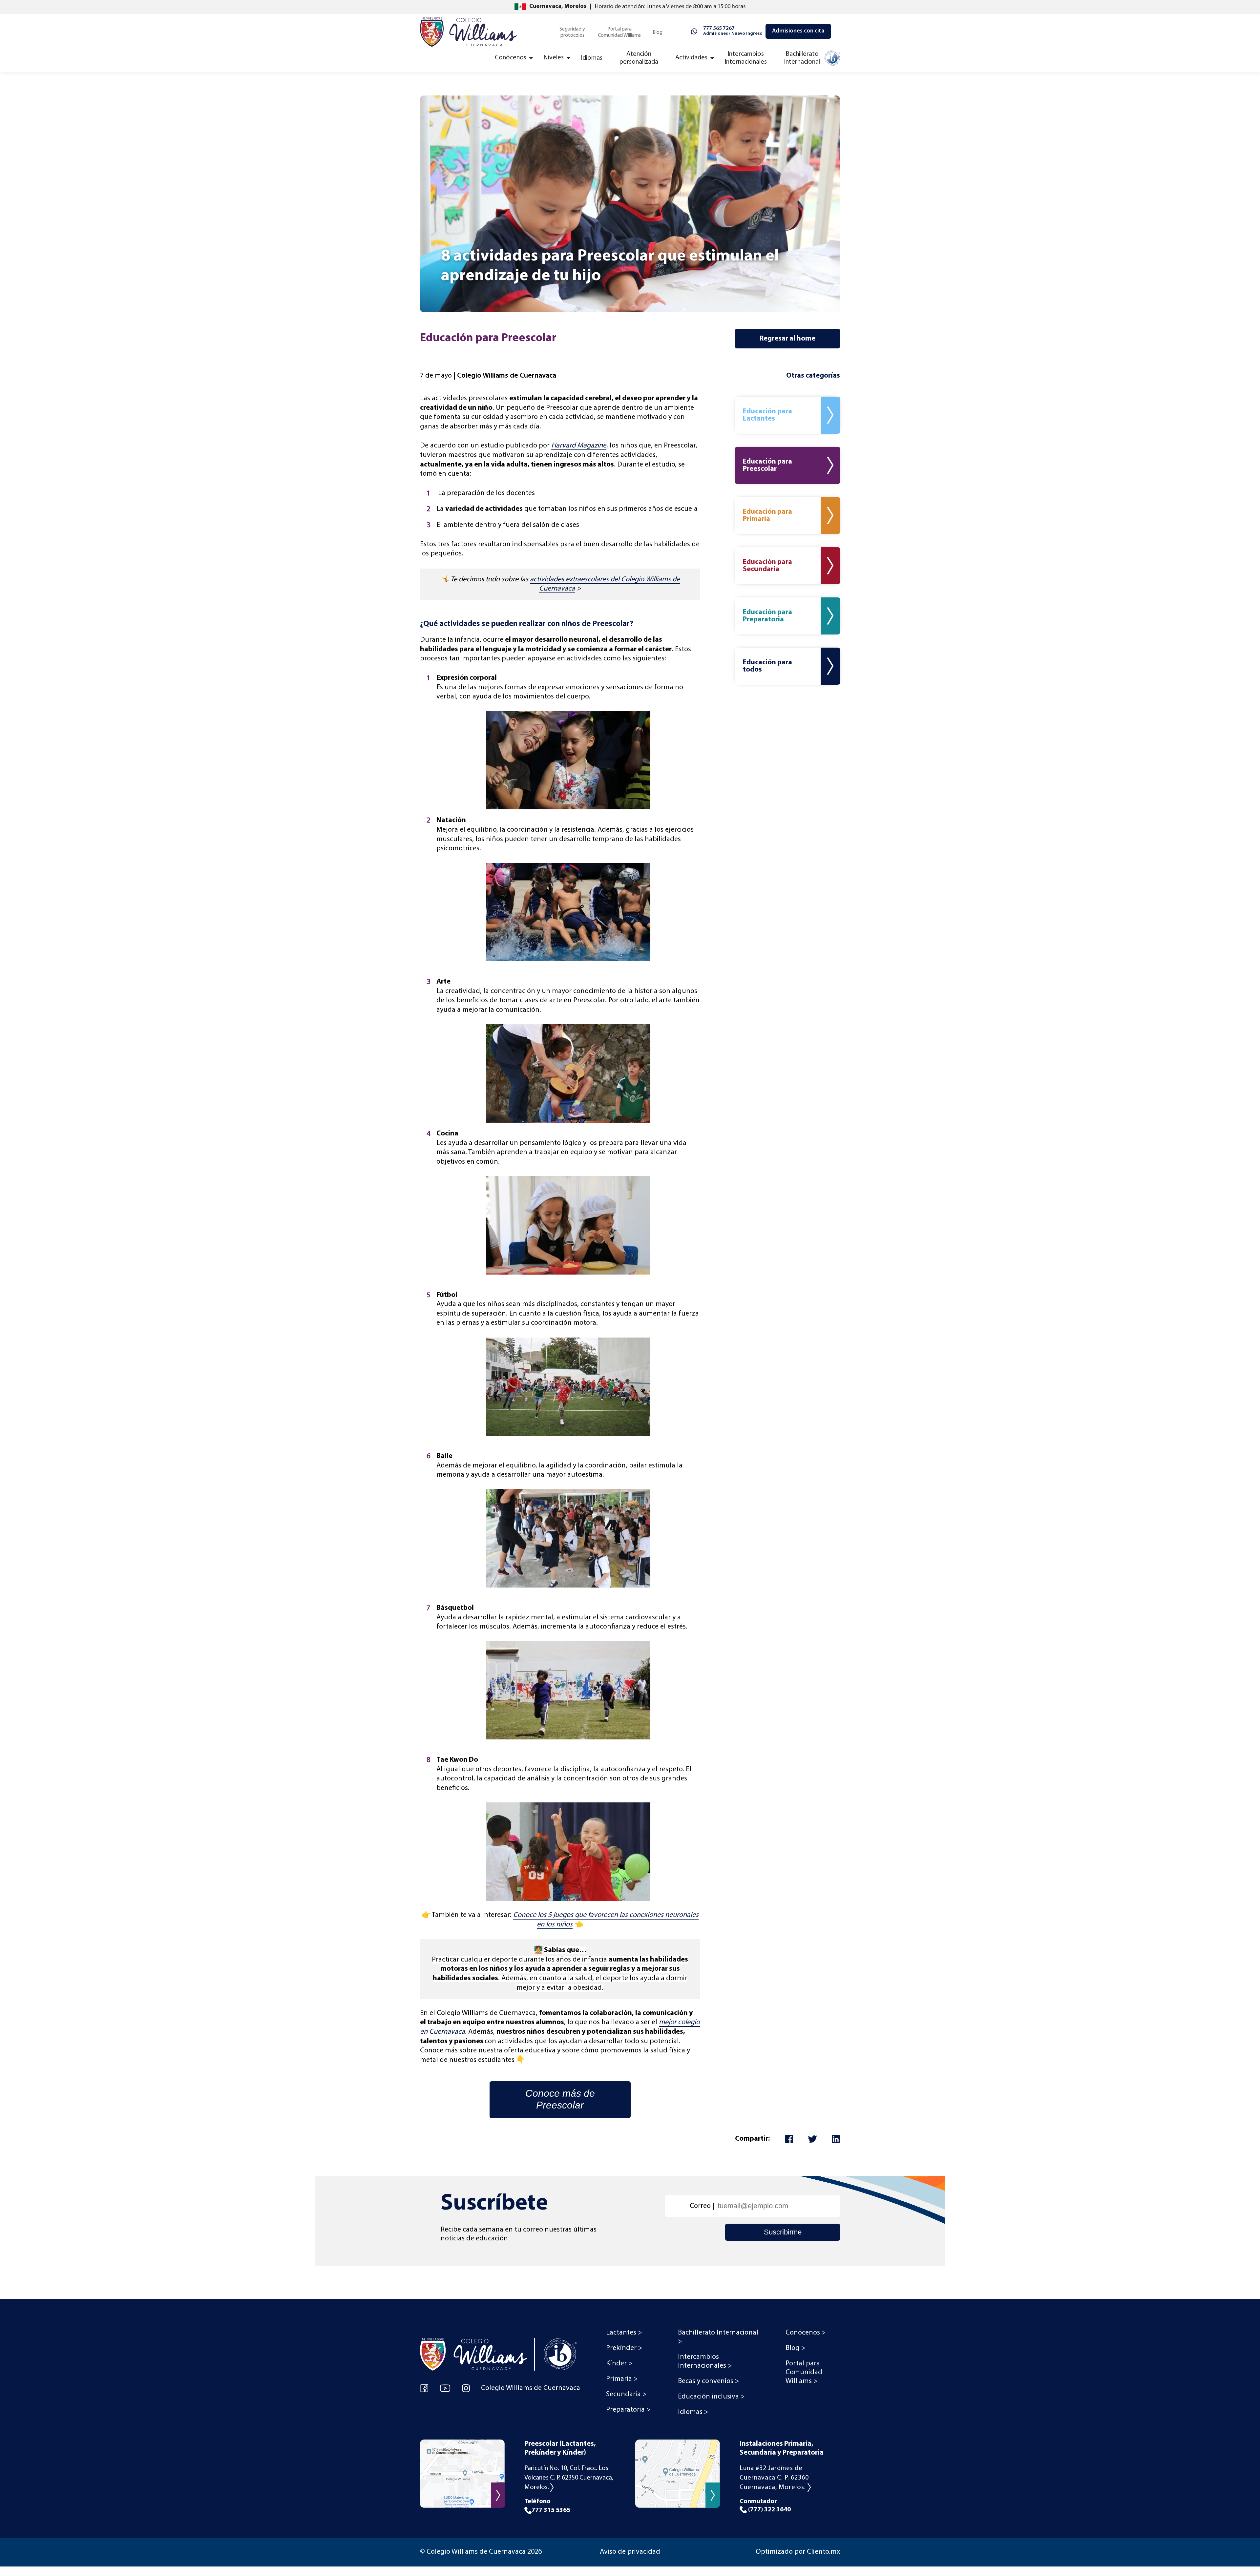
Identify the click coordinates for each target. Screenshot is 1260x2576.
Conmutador (765, 2506)
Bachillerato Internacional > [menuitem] (718, 2337)
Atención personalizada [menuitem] (639, 58)
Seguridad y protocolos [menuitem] (572, 32)
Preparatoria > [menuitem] (628, 2410)
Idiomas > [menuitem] (693, 2412)
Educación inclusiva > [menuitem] (711, 2397)
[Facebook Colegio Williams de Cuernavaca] (424, 2388)
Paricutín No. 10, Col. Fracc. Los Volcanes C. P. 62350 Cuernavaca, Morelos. (569, 2478)
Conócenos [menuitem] (511, 58)
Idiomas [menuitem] (592, 58)
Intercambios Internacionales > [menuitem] (705, 2361)
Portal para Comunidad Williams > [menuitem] (804, 2372)
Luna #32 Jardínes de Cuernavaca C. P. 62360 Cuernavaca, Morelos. (774, 2478)
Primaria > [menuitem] (622, 2379)
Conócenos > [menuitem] (806, 2333)
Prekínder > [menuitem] (624, 2348)
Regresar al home (787, 339)
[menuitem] (811, 60)
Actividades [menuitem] (691, 58)
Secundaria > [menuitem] (626, 2394)
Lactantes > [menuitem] (624, 2333)
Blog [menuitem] (658, 32)
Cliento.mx (823, 2552)
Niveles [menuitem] (554, 58)
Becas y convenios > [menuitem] (708, 2381)
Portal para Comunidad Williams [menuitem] (619, 32)
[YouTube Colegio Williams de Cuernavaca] (445, 2388)
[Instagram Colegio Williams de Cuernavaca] (466, 2388)
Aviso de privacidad (630, 2552)
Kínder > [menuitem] (619, 2364)
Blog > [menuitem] (795, 2348)
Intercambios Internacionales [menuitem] (746, 58)
